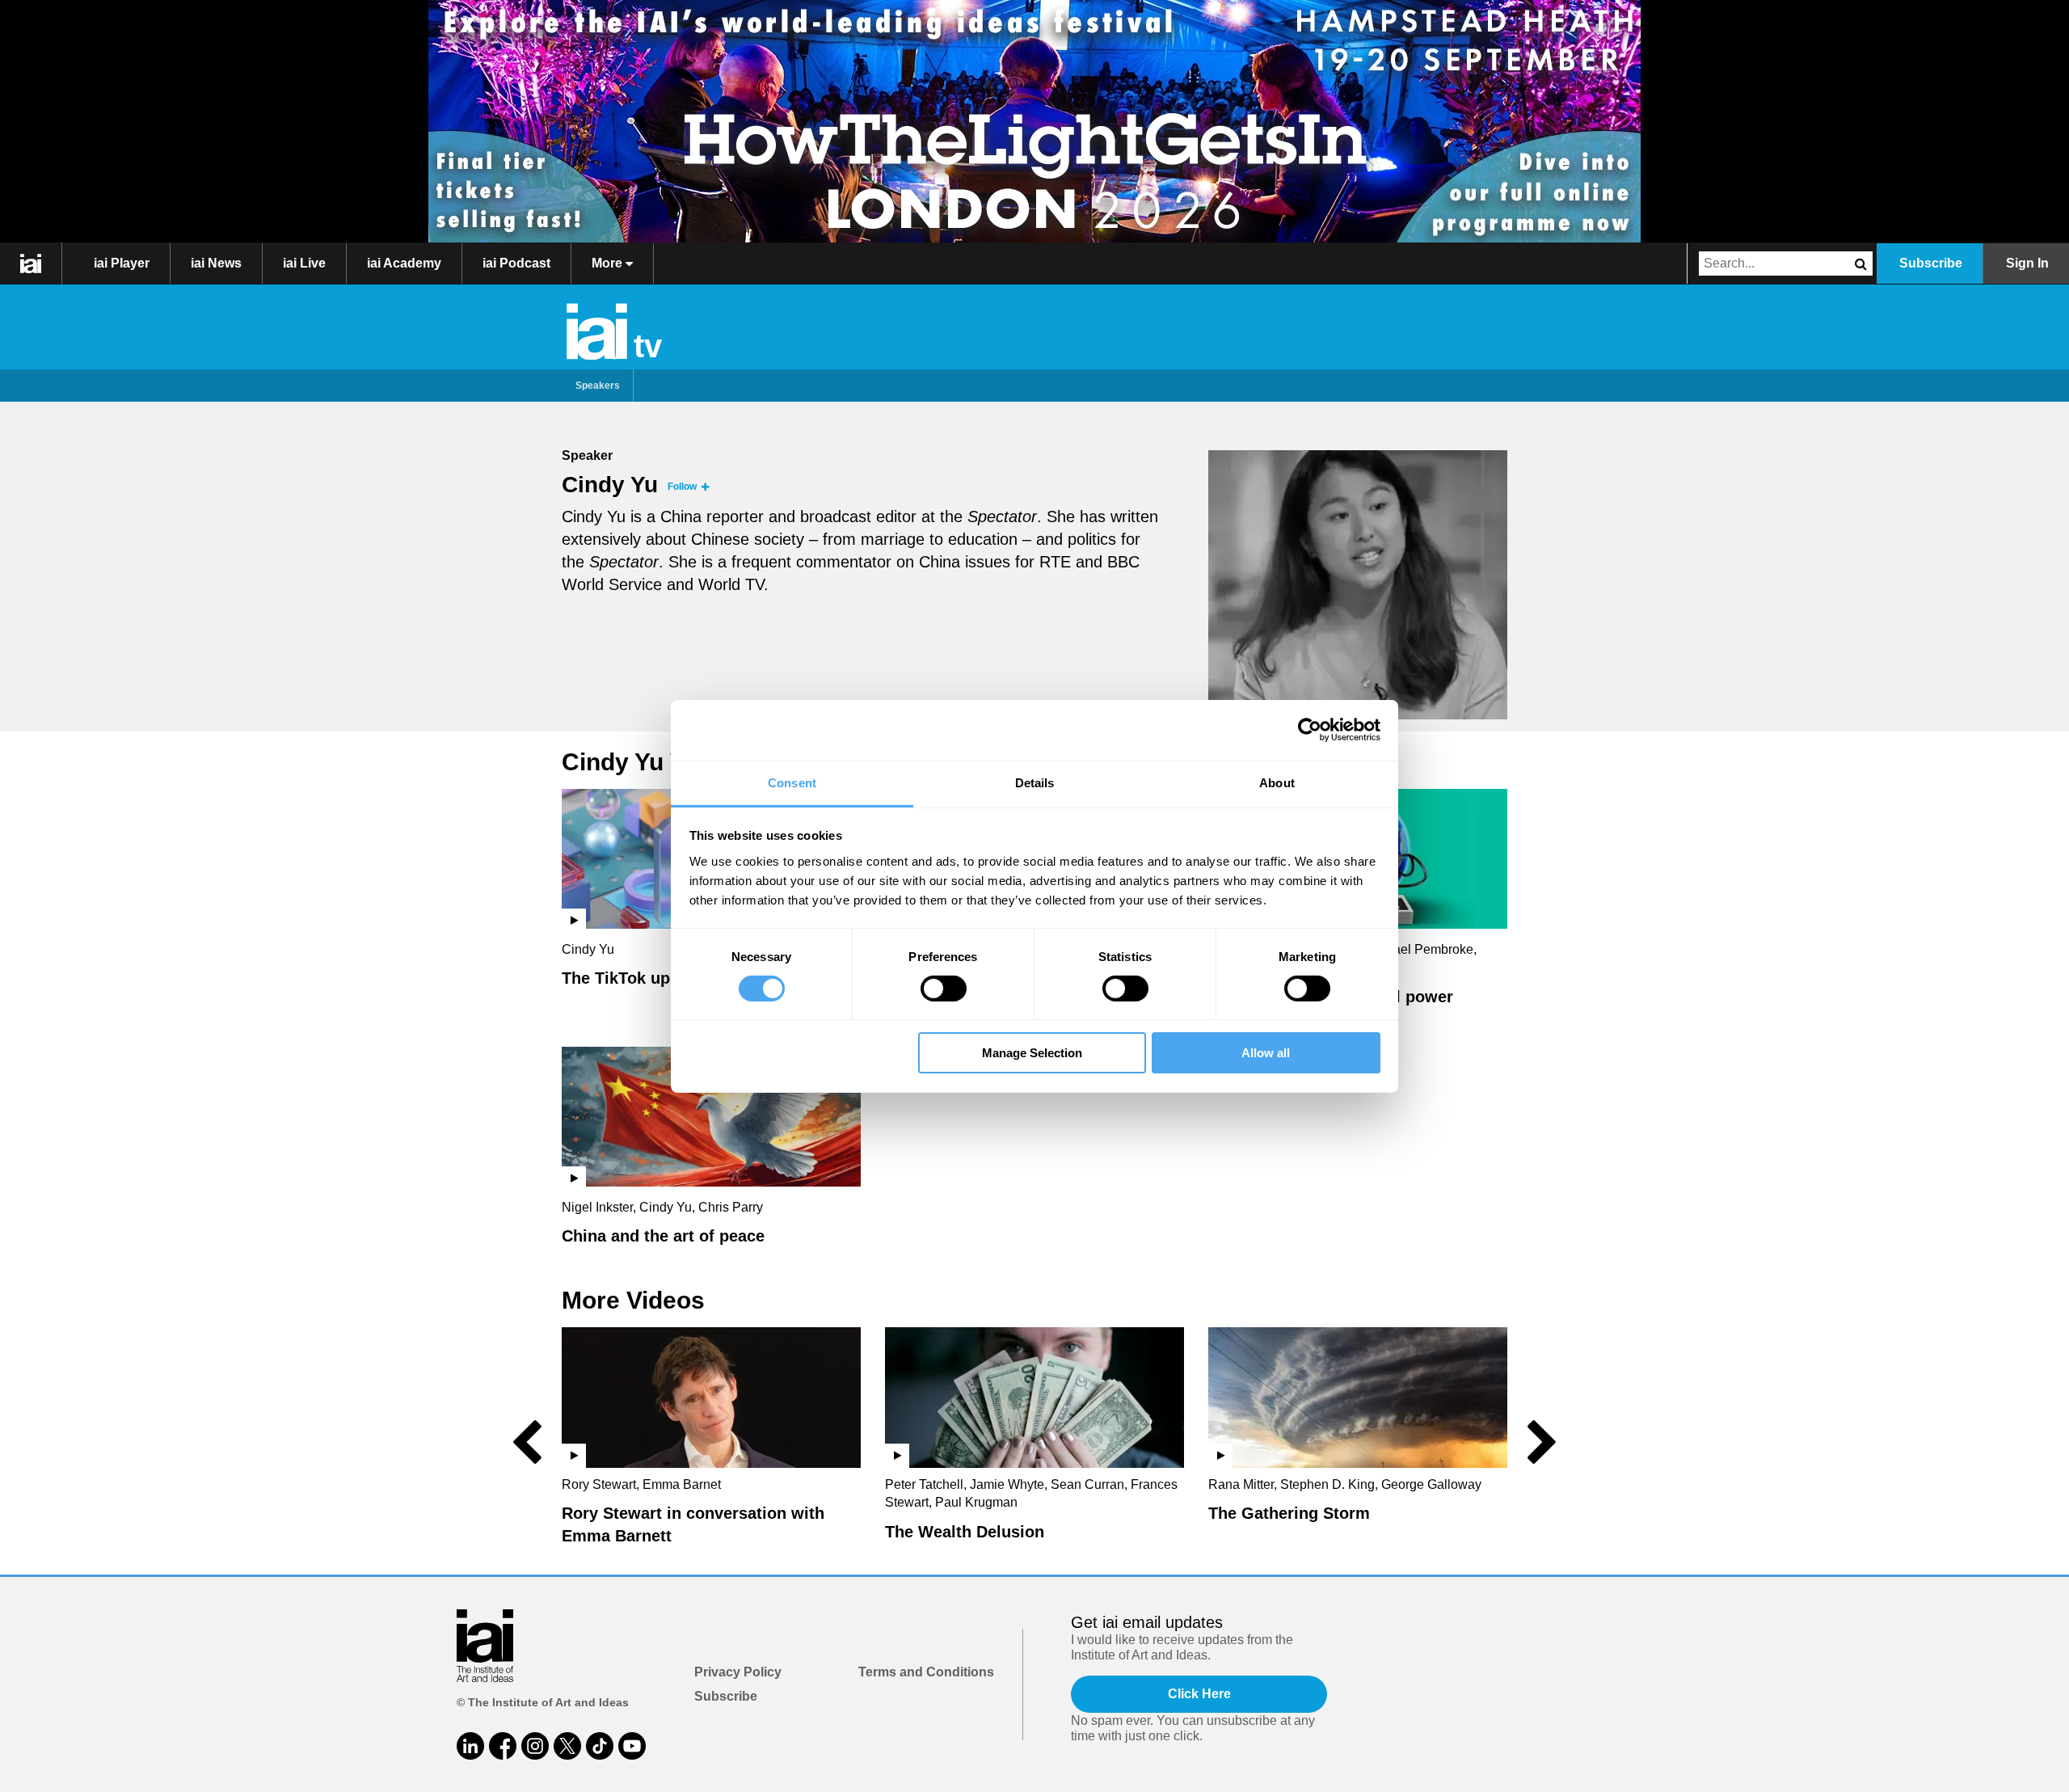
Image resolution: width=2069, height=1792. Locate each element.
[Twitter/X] (567, 1746)
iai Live (304, 263)
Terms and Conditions (926, 1672)
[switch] (944, 989)
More (609, 263)
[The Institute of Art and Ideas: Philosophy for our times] (31, 264)
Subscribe (1931, 263)
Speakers (598, 386)
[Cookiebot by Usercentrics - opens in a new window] (1310, 730)
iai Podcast (516, 263)
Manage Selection (1032, 1053)
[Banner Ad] (1034, 121)
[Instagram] (535, 1746)
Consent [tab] (792, 782)
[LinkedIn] (470, 1746)
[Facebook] (503, 1746)
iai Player (122, 263)
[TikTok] (600, 1746)
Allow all (1266, 1053)
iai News (216, 263)
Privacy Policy (738, 1672)
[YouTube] (632, 1746)
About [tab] (1277, 782)
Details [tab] (1035, 782)
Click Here (1199, 1694)
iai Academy (404, 263)
